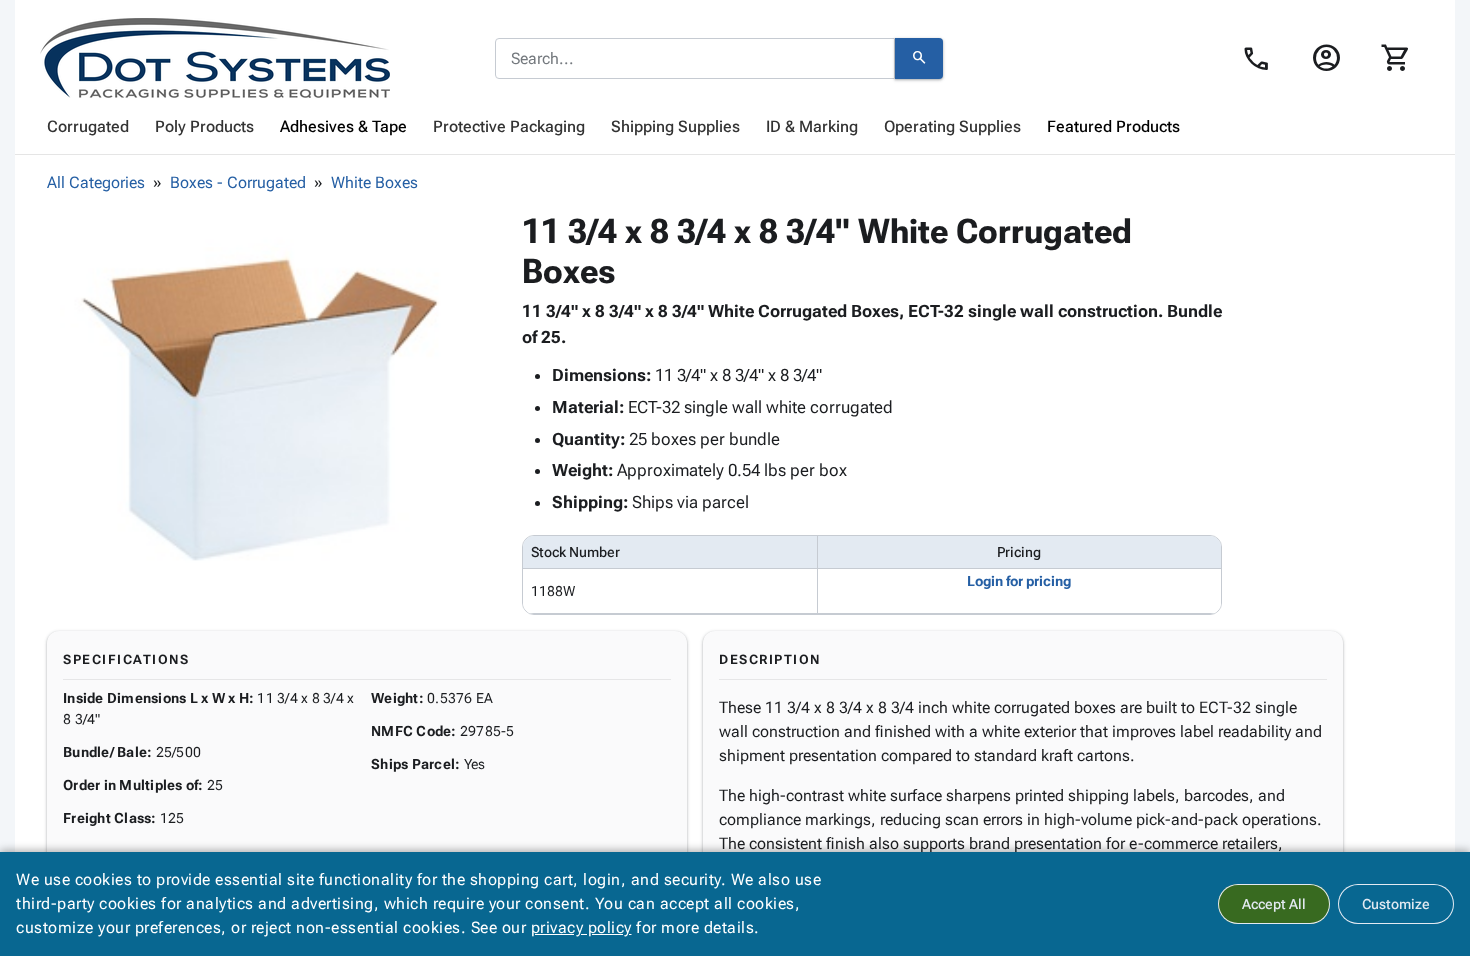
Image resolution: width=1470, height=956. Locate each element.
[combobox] (695, 59)
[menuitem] (88, 127)
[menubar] (735, 127)
